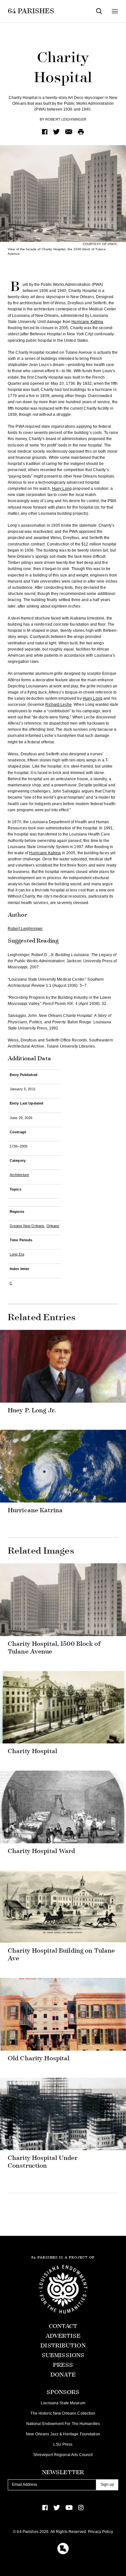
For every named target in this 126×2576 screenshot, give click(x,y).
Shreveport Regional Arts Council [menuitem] (63, 2455)
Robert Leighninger (66, 119)
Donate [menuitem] (63, 2375)
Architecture (19, 1175)
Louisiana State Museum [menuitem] (63, 2403)
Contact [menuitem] (63, 2326)
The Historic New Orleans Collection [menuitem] (63, 2413)
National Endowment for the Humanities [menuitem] (63, 2424)
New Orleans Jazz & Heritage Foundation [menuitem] (63, 2434)
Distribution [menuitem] (63, 2346)
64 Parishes (31, 11)
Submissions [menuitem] (63, 2355)
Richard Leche (58, 705)
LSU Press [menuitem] (63, 2444)
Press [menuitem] (63, 2365)
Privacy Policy (100, 2532)
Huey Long (62, 489)
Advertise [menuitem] (63, 2336)
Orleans (53, 1226)
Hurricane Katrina (87, 322)
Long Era (17, 1254)
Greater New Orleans (27, 1226)
